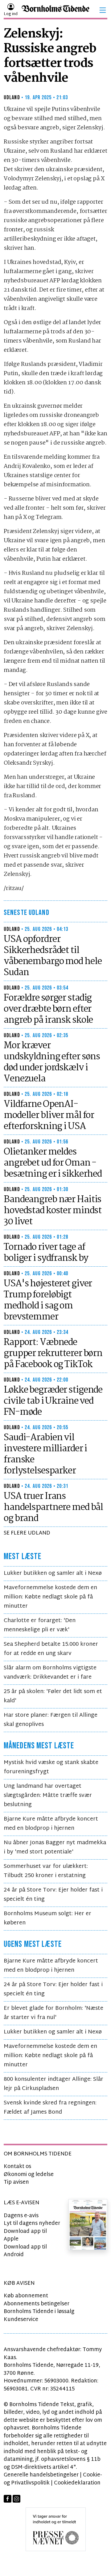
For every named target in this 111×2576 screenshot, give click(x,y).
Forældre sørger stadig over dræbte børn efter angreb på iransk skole (48, 1009)
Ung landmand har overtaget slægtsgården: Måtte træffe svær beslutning (48, 1796)
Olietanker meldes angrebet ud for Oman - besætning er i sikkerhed (53, 1163)
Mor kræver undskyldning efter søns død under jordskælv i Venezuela (52, 1062)
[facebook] (8, 2499)
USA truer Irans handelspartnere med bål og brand (53, 1508)
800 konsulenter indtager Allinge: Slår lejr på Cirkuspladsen (53, 2084)
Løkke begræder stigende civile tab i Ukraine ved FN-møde (53, 1401)
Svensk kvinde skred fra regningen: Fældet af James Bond (50, 2108)
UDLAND (12, 98)
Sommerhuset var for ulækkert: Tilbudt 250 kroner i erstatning (46, 1871)
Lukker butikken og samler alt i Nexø (53, 1573)
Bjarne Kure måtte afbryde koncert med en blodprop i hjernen (51, 1824)
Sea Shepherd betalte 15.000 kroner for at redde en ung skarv (51, 1649)
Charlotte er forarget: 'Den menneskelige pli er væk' (40, 1625)
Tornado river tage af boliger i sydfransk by (46, 1253)
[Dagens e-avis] (88, 2225)
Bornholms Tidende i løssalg (39, 2312)
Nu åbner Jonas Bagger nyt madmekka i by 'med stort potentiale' (55, 1847)
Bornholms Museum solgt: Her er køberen (47, 1918)
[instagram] (16, 2499)
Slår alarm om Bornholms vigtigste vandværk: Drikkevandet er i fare (50, 1673)
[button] (103, 10)
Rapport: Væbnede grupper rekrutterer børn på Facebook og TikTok (53, 1354)
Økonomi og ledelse (29, 2175)
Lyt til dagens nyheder (32, 2223)
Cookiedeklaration (77, 2483)
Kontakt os (17, 2167)
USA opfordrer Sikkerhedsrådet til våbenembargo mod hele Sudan (53, 956)
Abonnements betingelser (37, 2304)
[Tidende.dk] (55, 10)
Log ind (11, 14)
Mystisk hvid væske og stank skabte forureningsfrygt (51, 1767)
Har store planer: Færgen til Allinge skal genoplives (51, 1720)
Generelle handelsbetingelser (41, 2475)
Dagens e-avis (21, 2216)
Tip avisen (16, 2182)
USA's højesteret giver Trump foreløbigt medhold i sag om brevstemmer (48, 1300)
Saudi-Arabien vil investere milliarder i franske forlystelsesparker (45, 1454)
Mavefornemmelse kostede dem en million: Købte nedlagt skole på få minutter (50, 1597)
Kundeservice (21, 2320)
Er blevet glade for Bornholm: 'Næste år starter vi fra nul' (53, 2013)
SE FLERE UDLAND (27, 1533)
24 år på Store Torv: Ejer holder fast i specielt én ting (53, 1895)
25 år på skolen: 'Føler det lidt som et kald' (53, 1696)
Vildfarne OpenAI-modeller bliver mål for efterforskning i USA (49, 1115)
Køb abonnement (26, 2296)
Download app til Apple (25, 2235)
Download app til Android (25, 2251)
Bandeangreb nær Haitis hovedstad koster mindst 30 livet (53, 1211)
